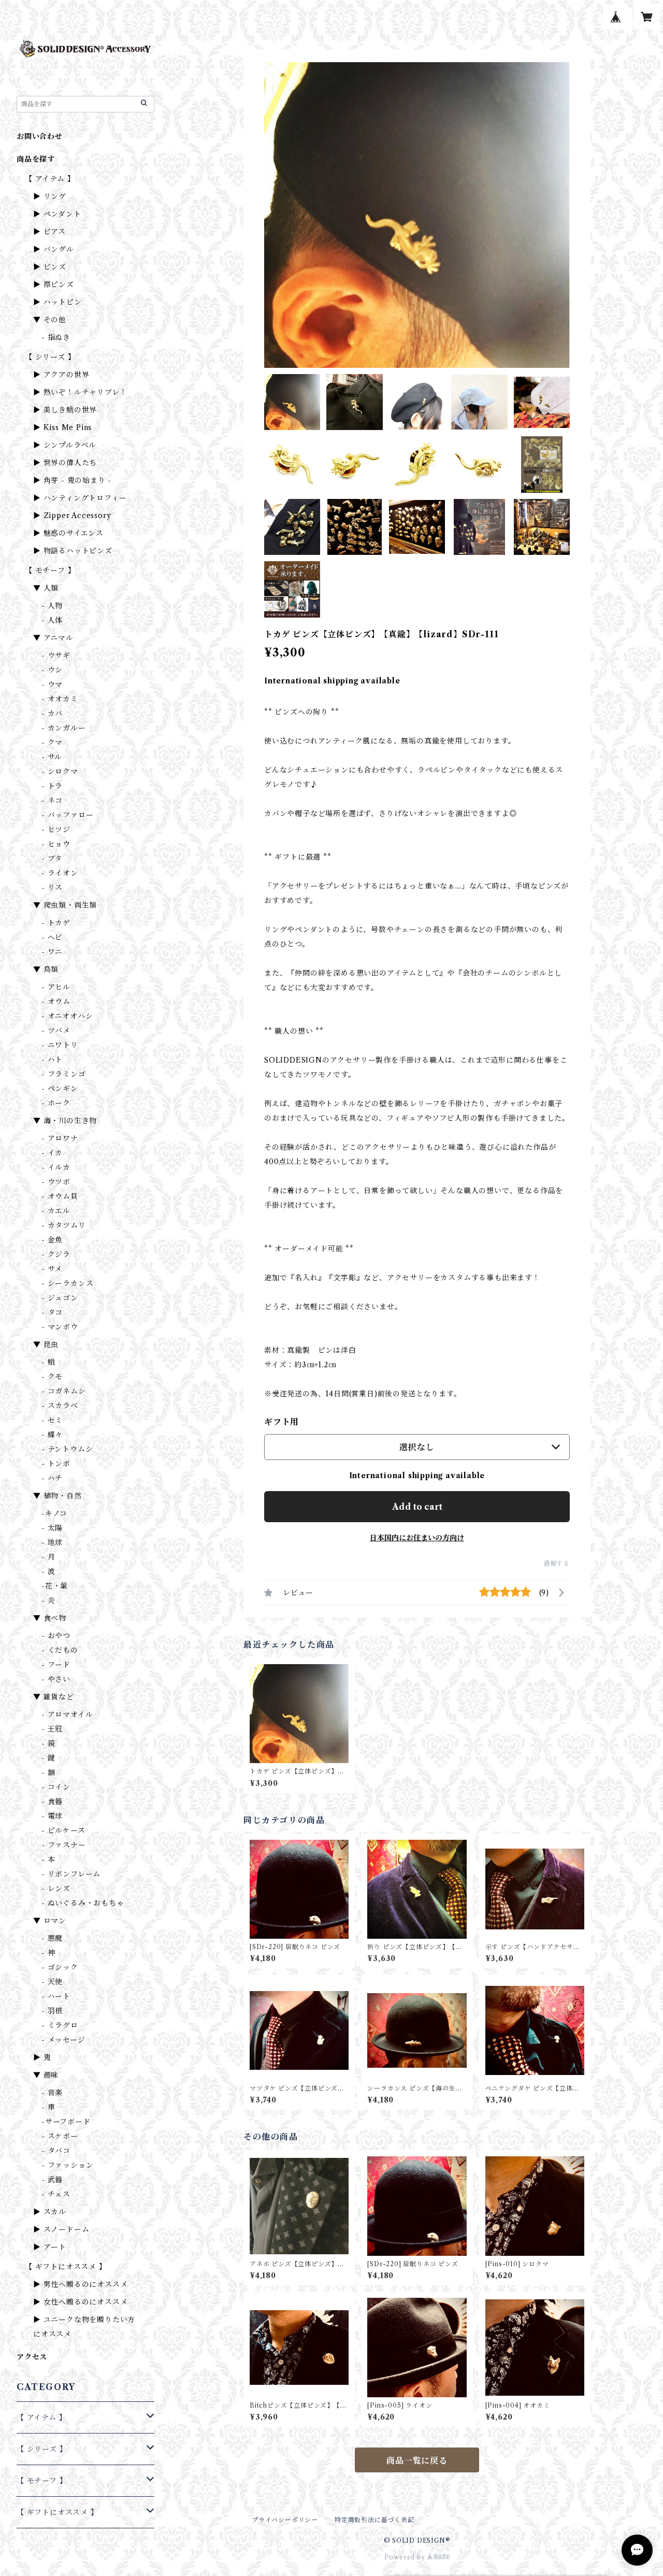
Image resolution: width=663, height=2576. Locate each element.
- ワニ (52, 952)
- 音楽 (52, 2093)
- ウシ (52, 670)
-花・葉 (55, 1586)
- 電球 (52, 1816)
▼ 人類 (46, 588)
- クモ (52, 1377)
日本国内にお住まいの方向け (417, 1538)
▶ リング (50, 196)
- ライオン (60, 873)
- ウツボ (56, 1182)
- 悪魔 (52, 1938)
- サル (52, 757)
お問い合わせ (40, 136)
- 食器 (52, 1801)
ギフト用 (282, 1422)
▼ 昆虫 (46, 1344)
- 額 (48, 1772)
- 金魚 (52, 1240)
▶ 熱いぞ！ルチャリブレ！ (80, 392)
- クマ (52, 742)
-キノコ (54, 1513)
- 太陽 (52, 1528)
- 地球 (52, 1542)
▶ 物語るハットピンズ (73, 551)
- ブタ (52, 858)
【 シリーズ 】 (50, 357)
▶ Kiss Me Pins (62, 427)
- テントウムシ (67, 1449)
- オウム (56, 1001)
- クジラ (56, 1254)
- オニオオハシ (67, 1016)
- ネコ (52, 800)
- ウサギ (56, 655)
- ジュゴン (60, 1298)
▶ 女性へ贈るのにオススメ (80, 2302)
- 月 (48, 1557)
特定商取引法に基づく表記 (374, 2520)
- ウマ (52, 684)
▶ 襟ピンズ (54, 284)
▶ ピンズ (50, 267)
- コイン (56, 1787)
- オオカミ (60, 699)
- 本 (48, 1859)
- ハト (52, 1060)
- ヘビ (52, 937)
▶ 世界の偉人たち (65, 463)
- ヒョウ (56, 844)
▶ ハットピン (57, 302)
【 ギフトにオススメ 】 (66, 2267)
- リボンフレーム (71, 1874)
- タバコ (56, 2151)
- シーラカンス (67, 1283)
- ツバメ (56, 1031)
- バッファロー (67, 815)
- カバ (52, 713)
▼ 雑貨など (54, 1697)
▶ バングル (54, 249)
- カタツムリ (64, 1225)
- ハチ (52, 1478)
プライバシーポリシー (285, 2520)
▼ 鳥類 (46, 969)
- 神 (48, 1953)
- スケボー (60, 2136)
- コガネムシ (64, 1391)
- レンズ (56, 1888)
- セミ (52, 1420)
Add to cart (417, 1507)
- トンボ (56, 1464)
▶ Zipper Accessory (72, 516)
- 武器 (52, 2180)
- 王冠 (52, 1729)
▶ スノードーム (61, 2229)
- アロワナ (60, 1138)
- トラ (52, 786)
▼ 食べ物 (50, 1618)
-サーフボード (66, 2122)
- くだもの (60, 1650)
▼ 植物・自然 (57, 1496)
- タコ (52, 1312)
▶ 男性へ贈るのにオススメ (80, 2284)
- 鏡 (48, 1743)
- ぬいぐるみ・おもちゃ (83, 1903)
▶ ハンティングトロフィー (80, 498)
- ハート (56, 1996)
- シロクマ (60, 771)
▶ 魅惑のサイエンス (68, 533)
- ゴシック (60, 1967)
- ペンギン (60, 1089)
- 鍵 (48, 1758)
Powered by (406, 2557)
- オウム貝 (60, 1196)
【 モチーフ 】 (50, 570)
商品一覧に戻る (417, 2460)
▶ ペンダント (57, 214)
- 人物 (52, 606)
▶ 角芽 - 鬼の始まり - (72, 480)
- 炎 (48, 1600)
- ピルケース (63, 1830)
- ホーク (56, 1103)
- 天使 (52, 1982)
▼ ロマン (50, 1921)
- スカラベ (60, 1406)
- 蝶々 (52, 1435)
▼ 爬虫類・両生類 (65, 905)
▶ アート (50, 2247)
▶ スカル (50, 2212)
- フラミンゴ (64, 1074)
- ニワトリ (60, 1045)
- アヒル (56, 987)
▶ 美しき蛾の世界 (65, 410)
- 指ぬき (56, 337)
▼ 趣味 (46, 2075)
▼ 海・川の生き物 (65, 1121)
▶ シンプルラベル (65, 445)
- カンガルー (64, 728)
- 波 (48, 1571)
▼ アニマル (53, 638)
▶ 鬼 (42, 2057)
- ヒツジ (56, 829)
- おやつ (56, 1636)
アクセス (32, 2357)
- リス (52, 888)
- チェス (56, 2194)
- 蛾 (48, 1362)
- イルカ (56, 1167)
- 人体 (52, 620)
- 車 (48, 2107)
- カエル (56, 1211)
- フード (56, 1665)
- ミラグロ (60, 2025)
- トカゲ (56, 923)
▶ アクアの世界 (61, 375)
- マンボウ (60, 1327)
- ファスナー (64, 1845)
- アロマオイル (67, 1714)
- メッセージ (63, 2040)
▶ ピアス (49, 232)
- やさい (56, 1679)
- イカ (52, 1153)
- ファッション (67, 2165)
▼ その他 (50, 320)
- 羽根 (52, 2011)
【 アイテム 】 (50, 179)
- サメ (52, 1269)
